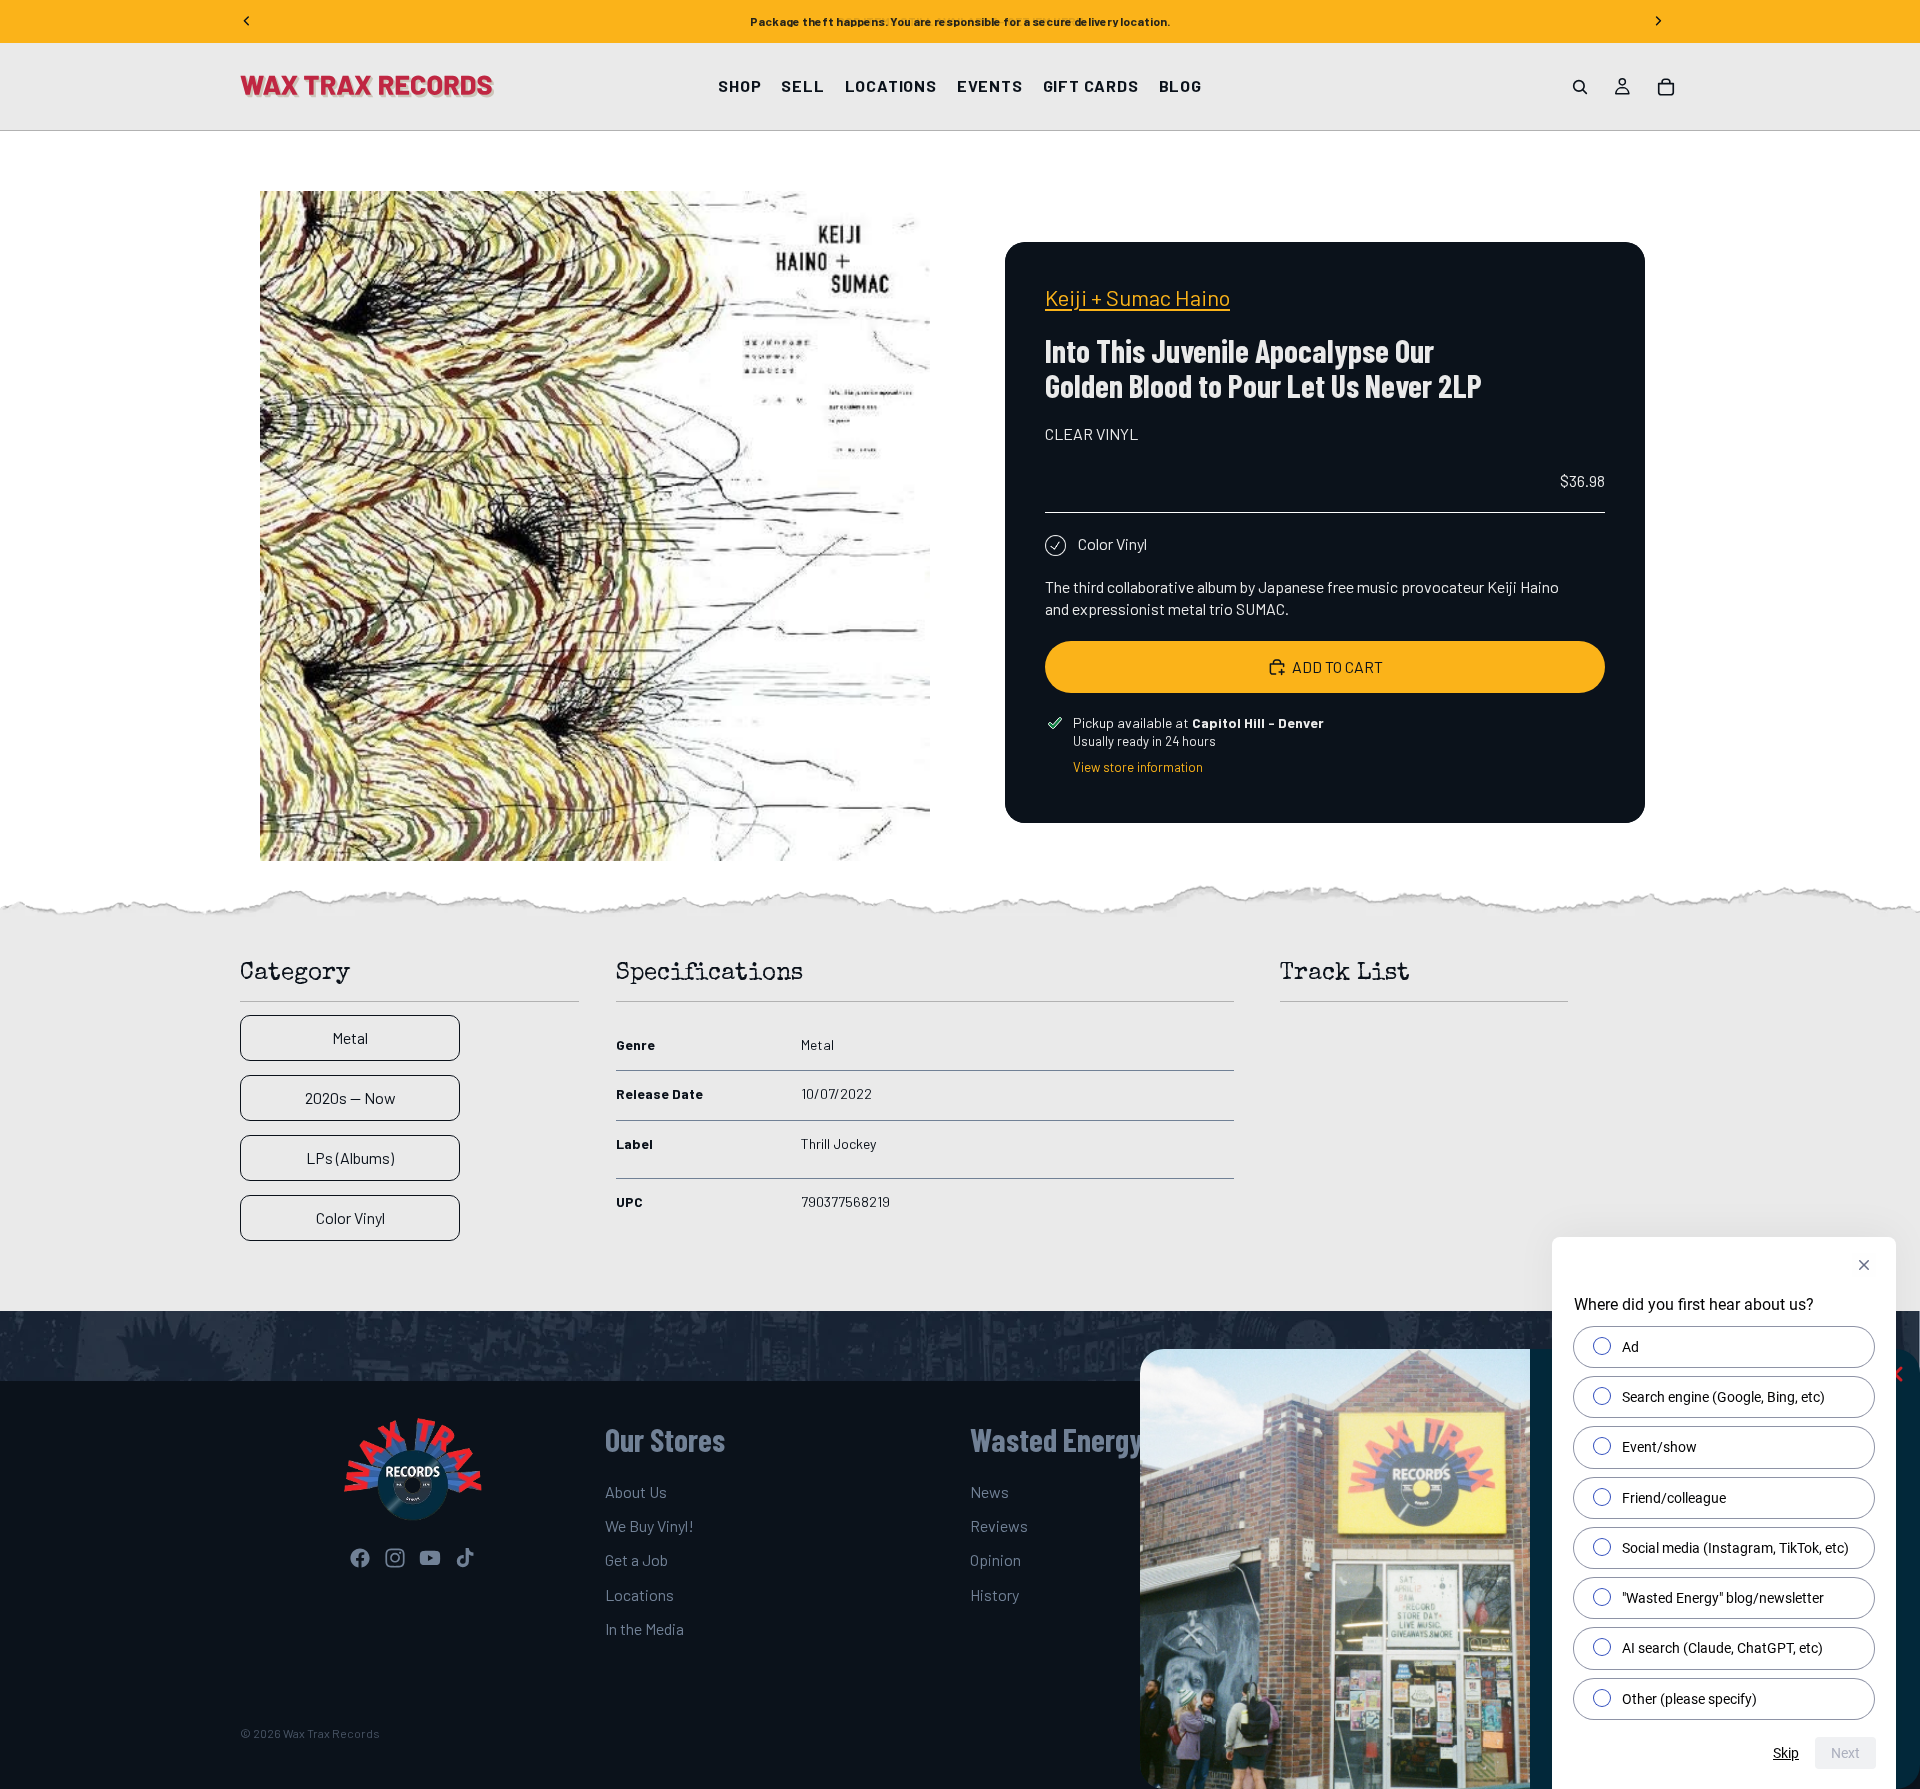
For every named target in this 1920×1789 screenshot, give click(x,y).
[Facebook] (360, 1558)
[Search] (1580, 87)
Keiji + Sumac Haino (1137, 297)
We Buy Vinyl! (649, 1525)
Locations (639, 1594)
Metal (350, 1037)
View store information (1138, 767)
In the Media (644, 1628)
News (989, 1490)
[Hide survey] (1864, 1265)
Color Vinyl (350, 1217)
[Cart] (1666, 87)
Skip (1786, 1753)
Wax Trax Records (331, 1733)
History (994, 1594)
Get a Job (636, 1559)
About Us (636, 1490)
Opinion (995, 1559)
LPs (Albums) (350, 1157)
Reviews (999, 1525)
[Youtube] (430, 1558)
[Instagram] (395, 1558)
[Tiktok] (465, 1558)
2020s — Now (350, 1097)
